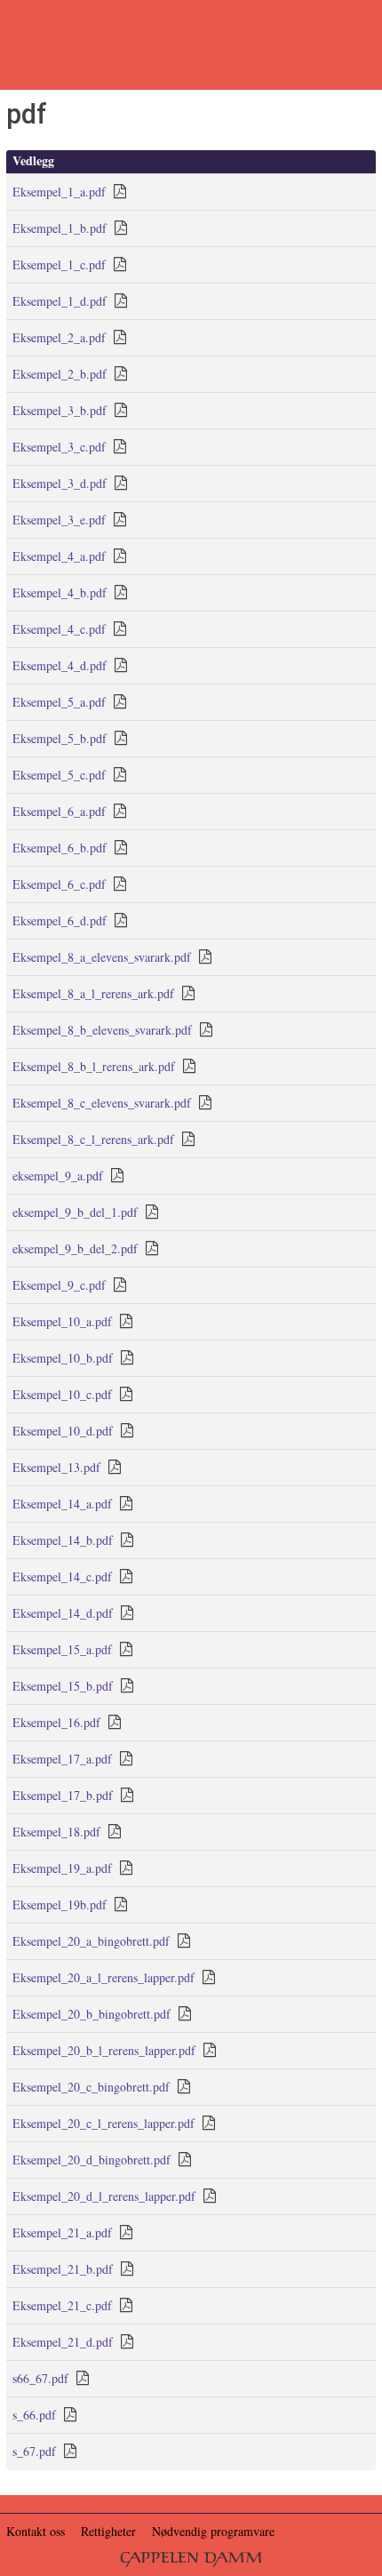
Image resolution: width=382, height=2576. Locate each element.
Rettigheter (108, 2531)
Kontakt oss (36, 2531)
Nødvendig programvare (213, 2531)
